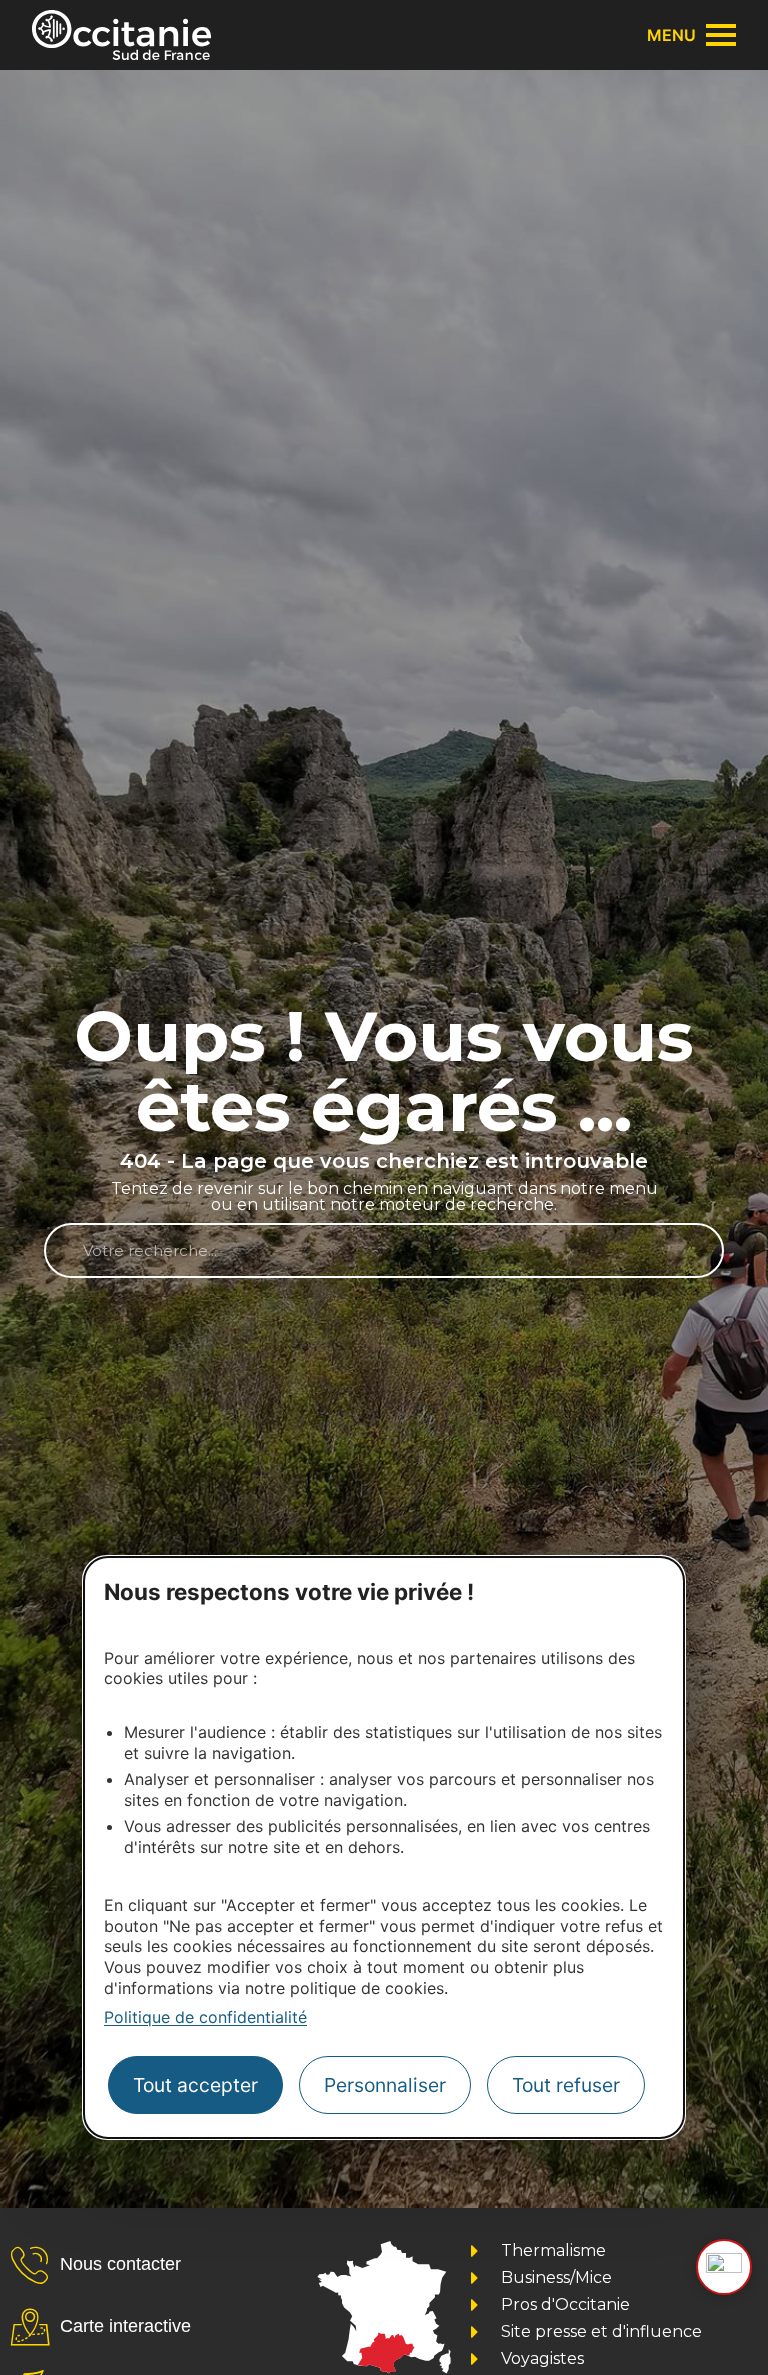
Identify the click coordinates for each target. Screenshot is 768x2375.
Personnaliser (385, 2085)
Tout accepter (195, 2085)
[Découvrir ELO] (724, 2267)
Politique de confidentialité (205, 2017)
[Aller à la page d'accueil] (121, 35)
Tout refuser (566, 2085)
